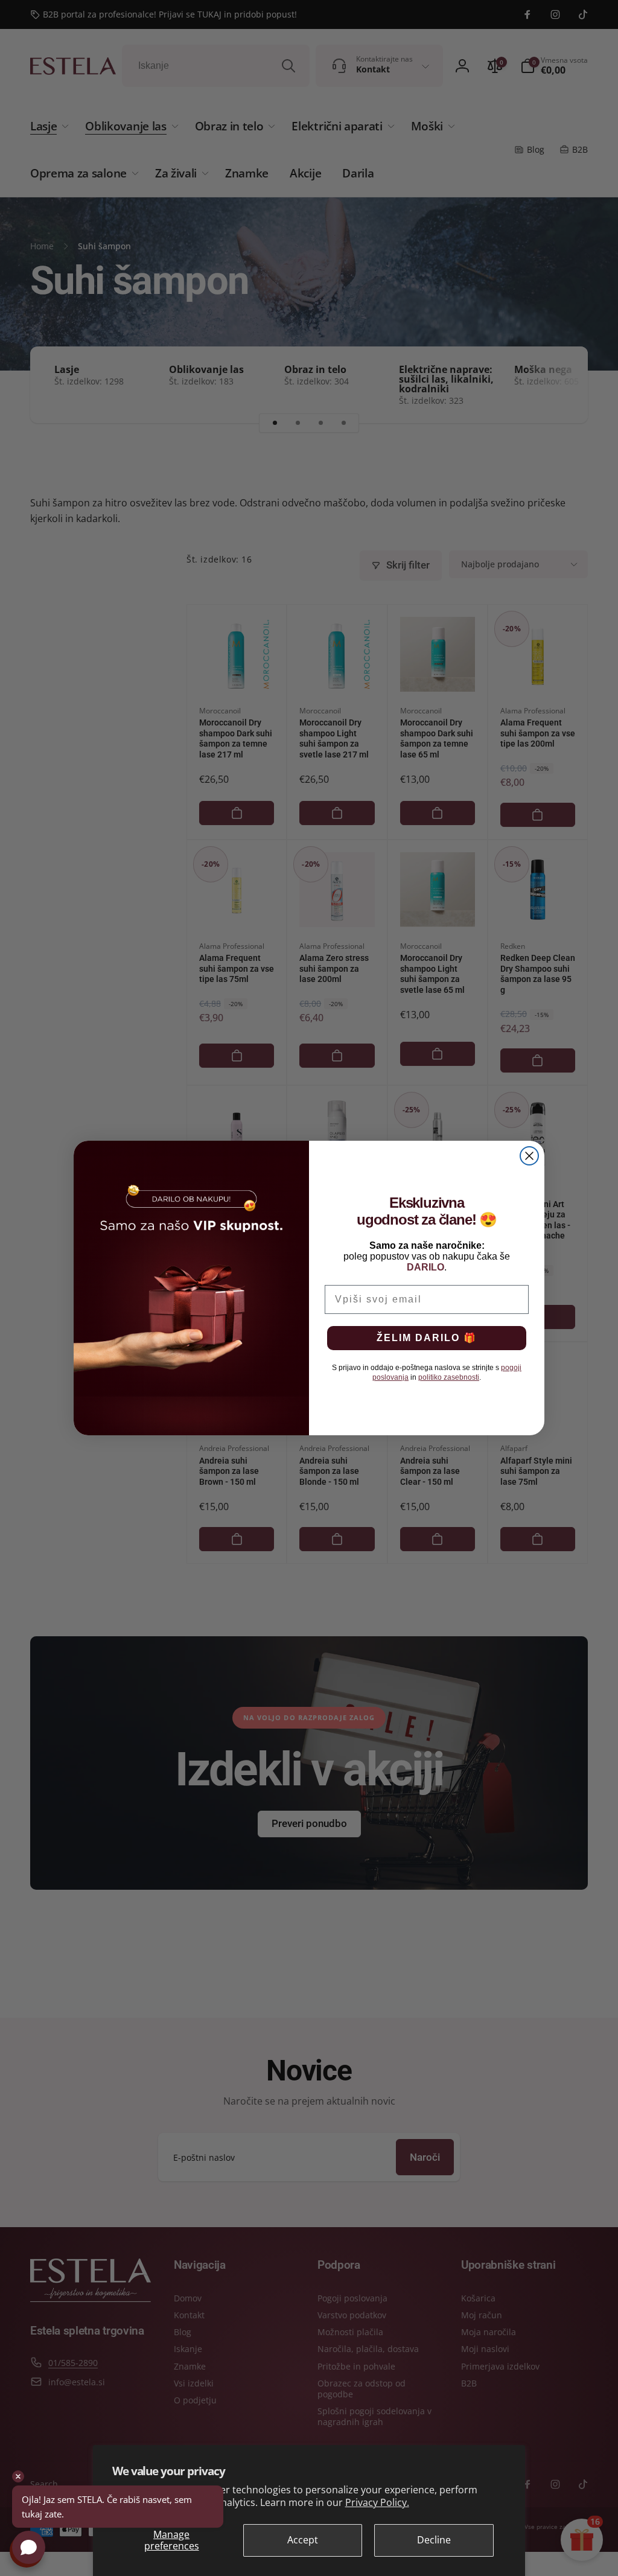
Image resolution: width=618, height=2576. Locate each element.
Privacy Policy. (377, 2502)
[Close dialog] (529, 1156)
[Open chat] (29, 2547)
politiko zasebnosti (449, 1377)
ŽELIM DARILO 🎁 (427, 1338)
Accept (303, 2540)
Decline (434, 2540)
